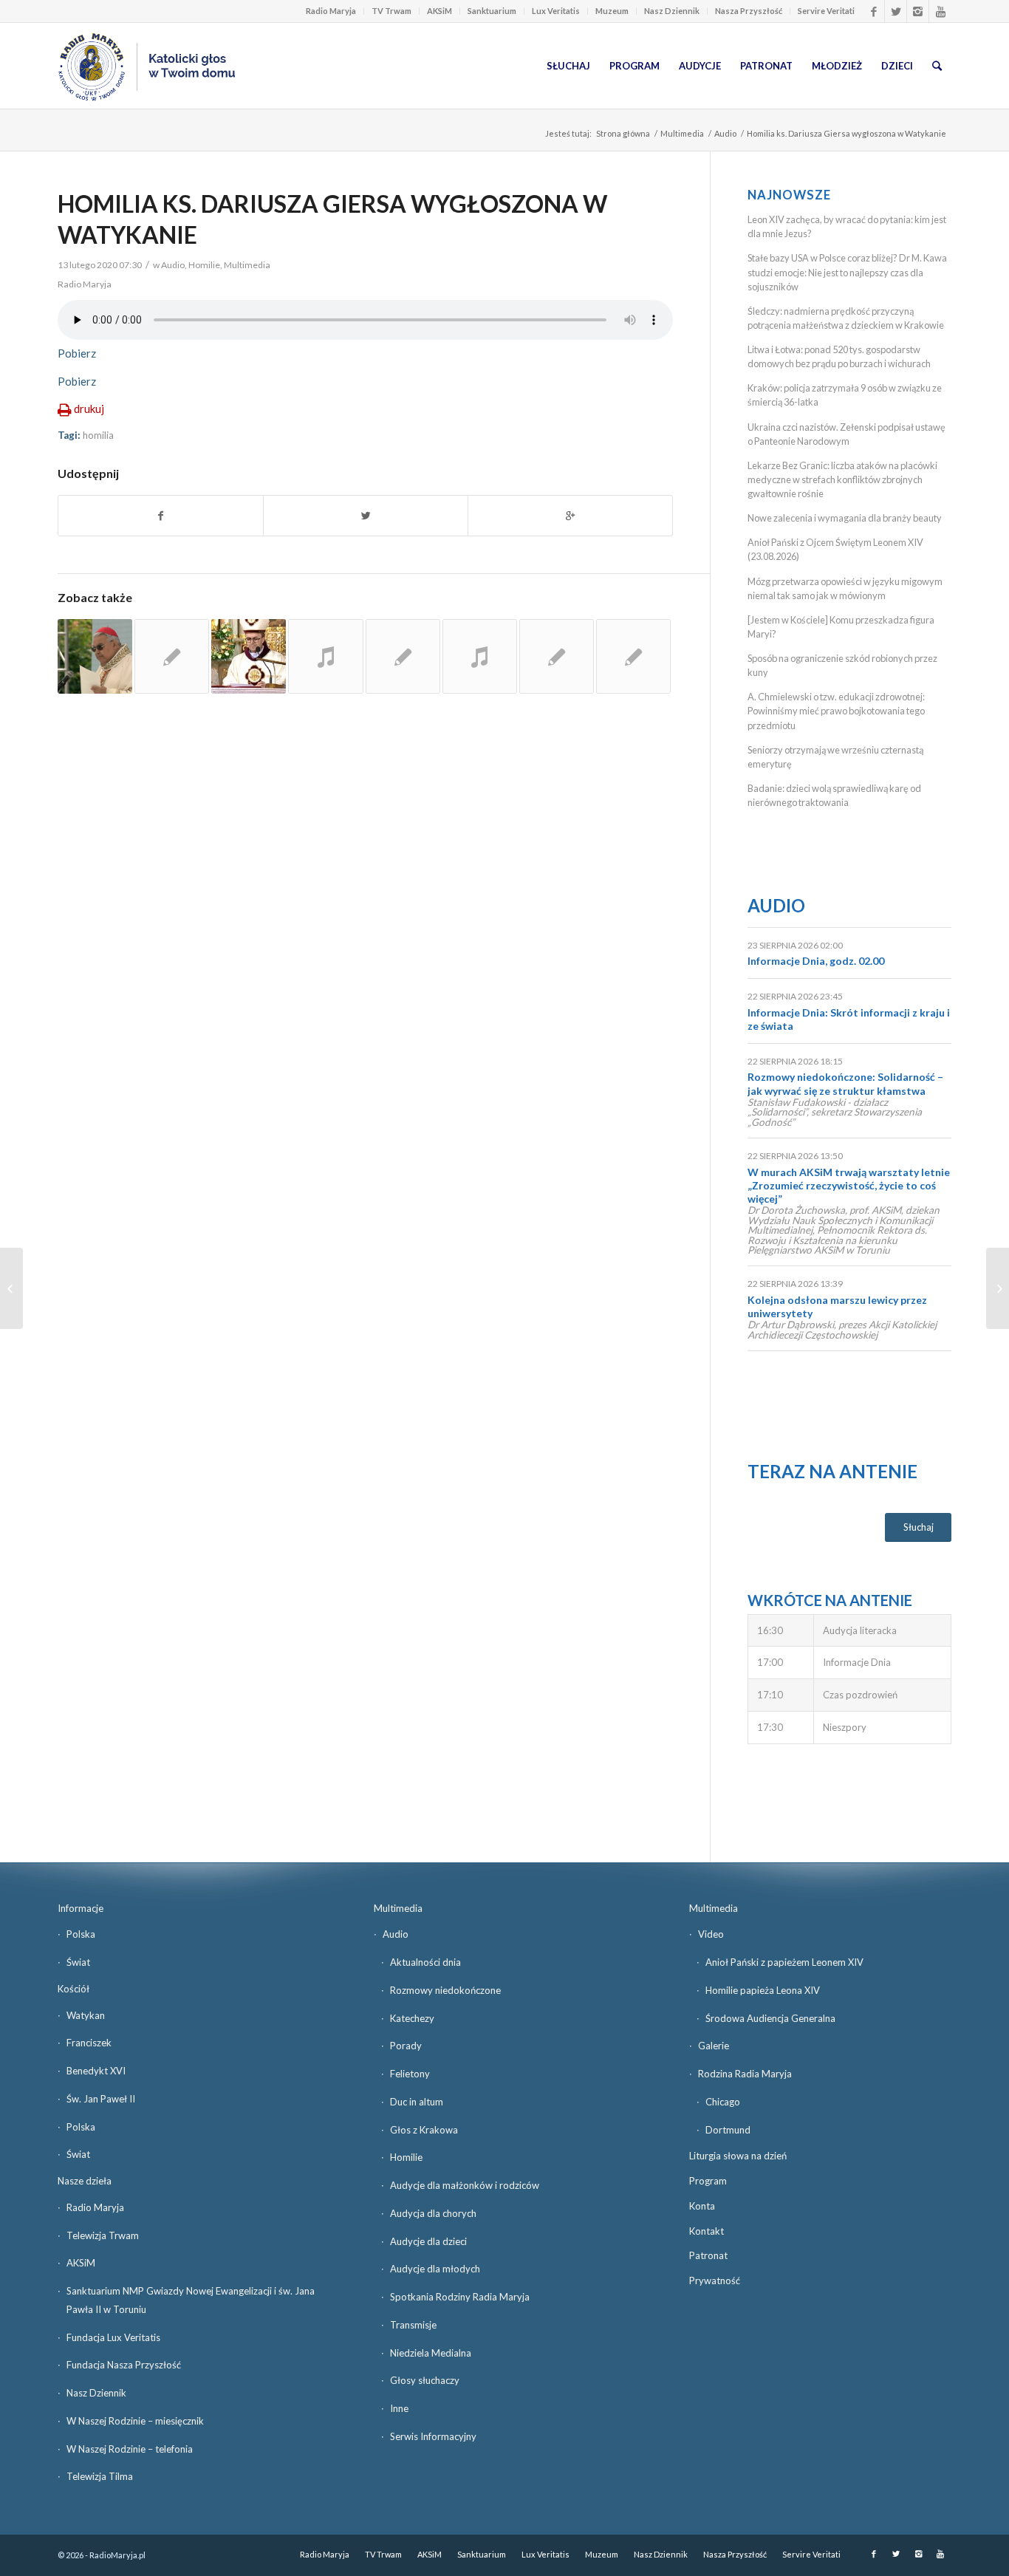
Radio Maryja (331, 11)
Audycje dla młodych (435, 2269)
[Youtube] (940, 11)
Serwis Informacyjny (433, 2436)
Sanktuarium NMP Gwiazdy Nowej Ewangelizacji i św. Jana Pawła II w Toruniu (191, 2300)
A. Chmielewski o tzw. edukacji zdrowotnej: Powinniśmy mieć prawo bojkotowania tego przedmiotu (836, 711)
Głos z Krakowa (424, 2130)
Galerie (714, 2046)
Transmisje (413, 2325)
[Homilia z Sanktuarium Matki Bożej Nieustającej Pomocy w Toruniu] (633, 656)
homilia (98, 435)
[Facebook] (873, 11)
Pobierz (77, 353)
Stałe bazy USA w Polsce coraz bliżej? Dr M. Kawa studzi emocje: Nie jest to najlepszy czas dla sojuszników (847, 272)
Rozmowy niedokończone (445, 1990)
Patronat (708, 2255)
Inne (399, 2408)
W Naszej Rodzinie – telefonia (130, 2449)
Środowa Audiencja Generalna (770, 2018)
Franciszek (89, 2043)
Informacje (81, 1908)
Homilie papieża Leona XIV (763, 1990)
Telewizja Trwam (103, 2235)
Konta (702, 2206)
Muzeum (612, 11)
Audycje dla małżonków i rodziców (465, 2185)
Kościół (73, 1989)
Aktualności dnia (425, 1962)
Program (708, 2181)
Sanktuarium (492, 11)
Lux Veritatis (556, 11)
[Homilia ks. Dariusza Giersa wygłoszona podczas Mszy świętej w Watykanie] (557, 656)
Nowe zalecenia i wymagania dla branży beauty (845, 518)
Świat (78, 1962)
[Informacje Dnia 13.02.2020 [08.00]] (998, 1288)
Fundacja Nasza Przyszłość (124, 2365)
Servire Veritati (826, 11)
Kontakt (707, 2231)
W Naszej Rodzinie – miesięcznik (135, 2421)
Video (711, 1934)
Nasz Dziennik (672, 11)
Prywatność (715, 2281)
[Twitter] (896, 11)
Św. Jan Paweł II (101, 2099)
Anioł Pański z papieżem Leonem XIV (784, 1962)
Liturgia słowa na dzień (738, 2156)
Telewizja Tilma (100, 2476)
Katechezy (412, 2018)
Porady (406, 2046)
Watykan (86, 2015)
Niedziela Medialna (431, 2353)
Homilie (204, 265)
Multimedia (682, 133)
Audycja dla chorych (433, 2213)
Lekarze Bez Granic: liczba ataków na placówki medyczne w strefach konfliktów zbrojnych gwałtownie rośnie (842, 479)
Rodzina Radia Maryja (745, 2074)
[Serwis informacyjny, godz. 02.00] (11, 1288)
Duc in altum (417, 2102)
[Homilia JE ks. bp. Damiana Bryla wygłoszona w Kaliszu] (249, 656)
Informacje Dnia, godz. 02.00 (816, 961)
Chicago (723, 2102)
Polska (81, 1934)
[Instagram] (918, 11)
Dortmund (728, 2130)
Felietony (410, 2074)
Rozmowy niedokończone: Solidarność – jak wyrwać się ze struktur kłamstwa (845, 1083)
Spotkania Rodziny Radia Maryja (460, 2297)
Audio (725, 133)
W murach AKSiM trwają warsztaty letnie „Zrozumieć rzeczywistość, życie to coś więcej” (849, 1185)
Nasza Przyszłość (749, 11)
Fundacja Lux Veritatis (113, 2337)
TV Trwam (391, 11)
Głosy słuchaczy (425, 2380)
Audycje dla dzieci (428, 2241)
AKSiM (439, 11)
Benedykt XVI (96, 2071)
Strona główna (623, 133)
